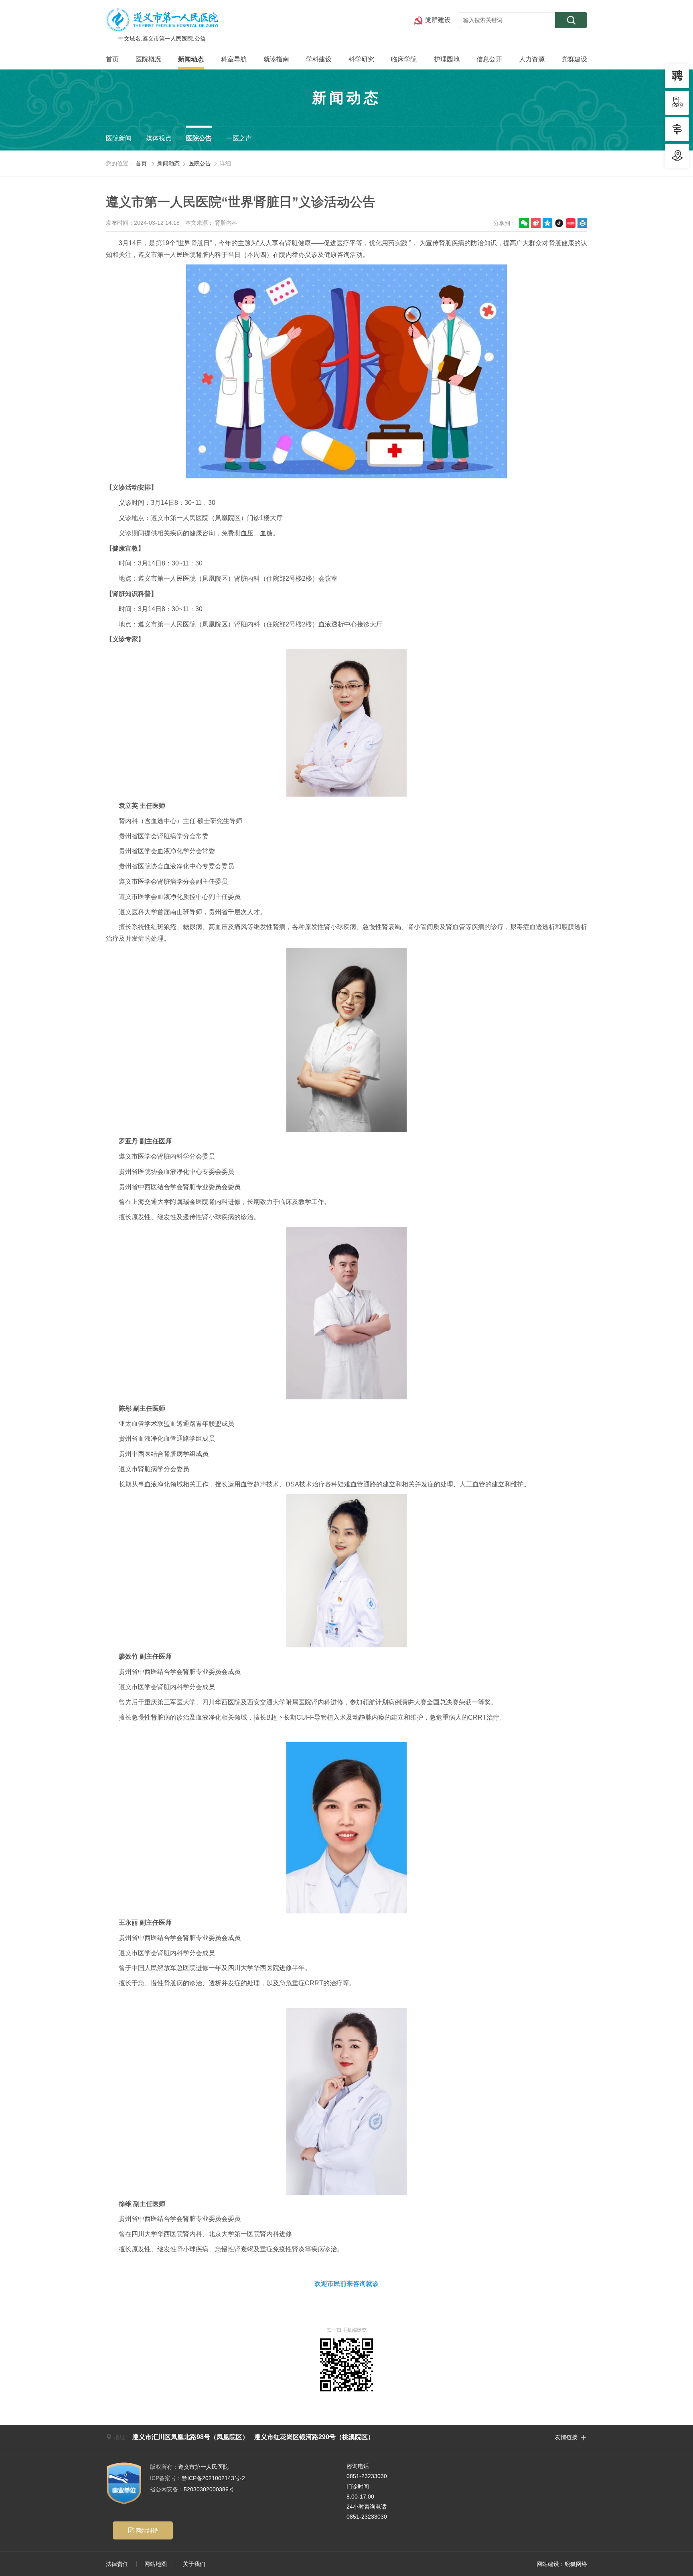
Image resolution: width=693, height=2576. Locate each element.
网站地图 (156, 2564)
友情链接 (571, 2437)
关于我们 (194, 2564)
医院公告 (199, 138)
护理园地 (447, 59)
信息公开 (489, 59)
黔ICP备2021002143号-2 (198, 2478)
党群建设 (574, 59)
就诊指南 (276, 59)
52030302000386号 (192, 2489)
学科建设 (319, 59)
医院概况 (148, 59)
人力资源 (532, 59)
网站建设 (548, 2564)
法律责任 (117, 2564)
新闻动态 (191, 59)
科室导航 (234, 59)
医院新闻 (119, 138)
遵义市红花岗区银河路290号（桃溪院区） (314, 2437)
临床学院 (404, 59)
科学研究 (361, 59)
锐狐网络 (576, 2564)
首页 (112, 59)
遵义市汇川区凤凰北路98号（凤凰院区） (190, 2437)
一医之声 (239, 138)
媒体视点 (159, 138)
